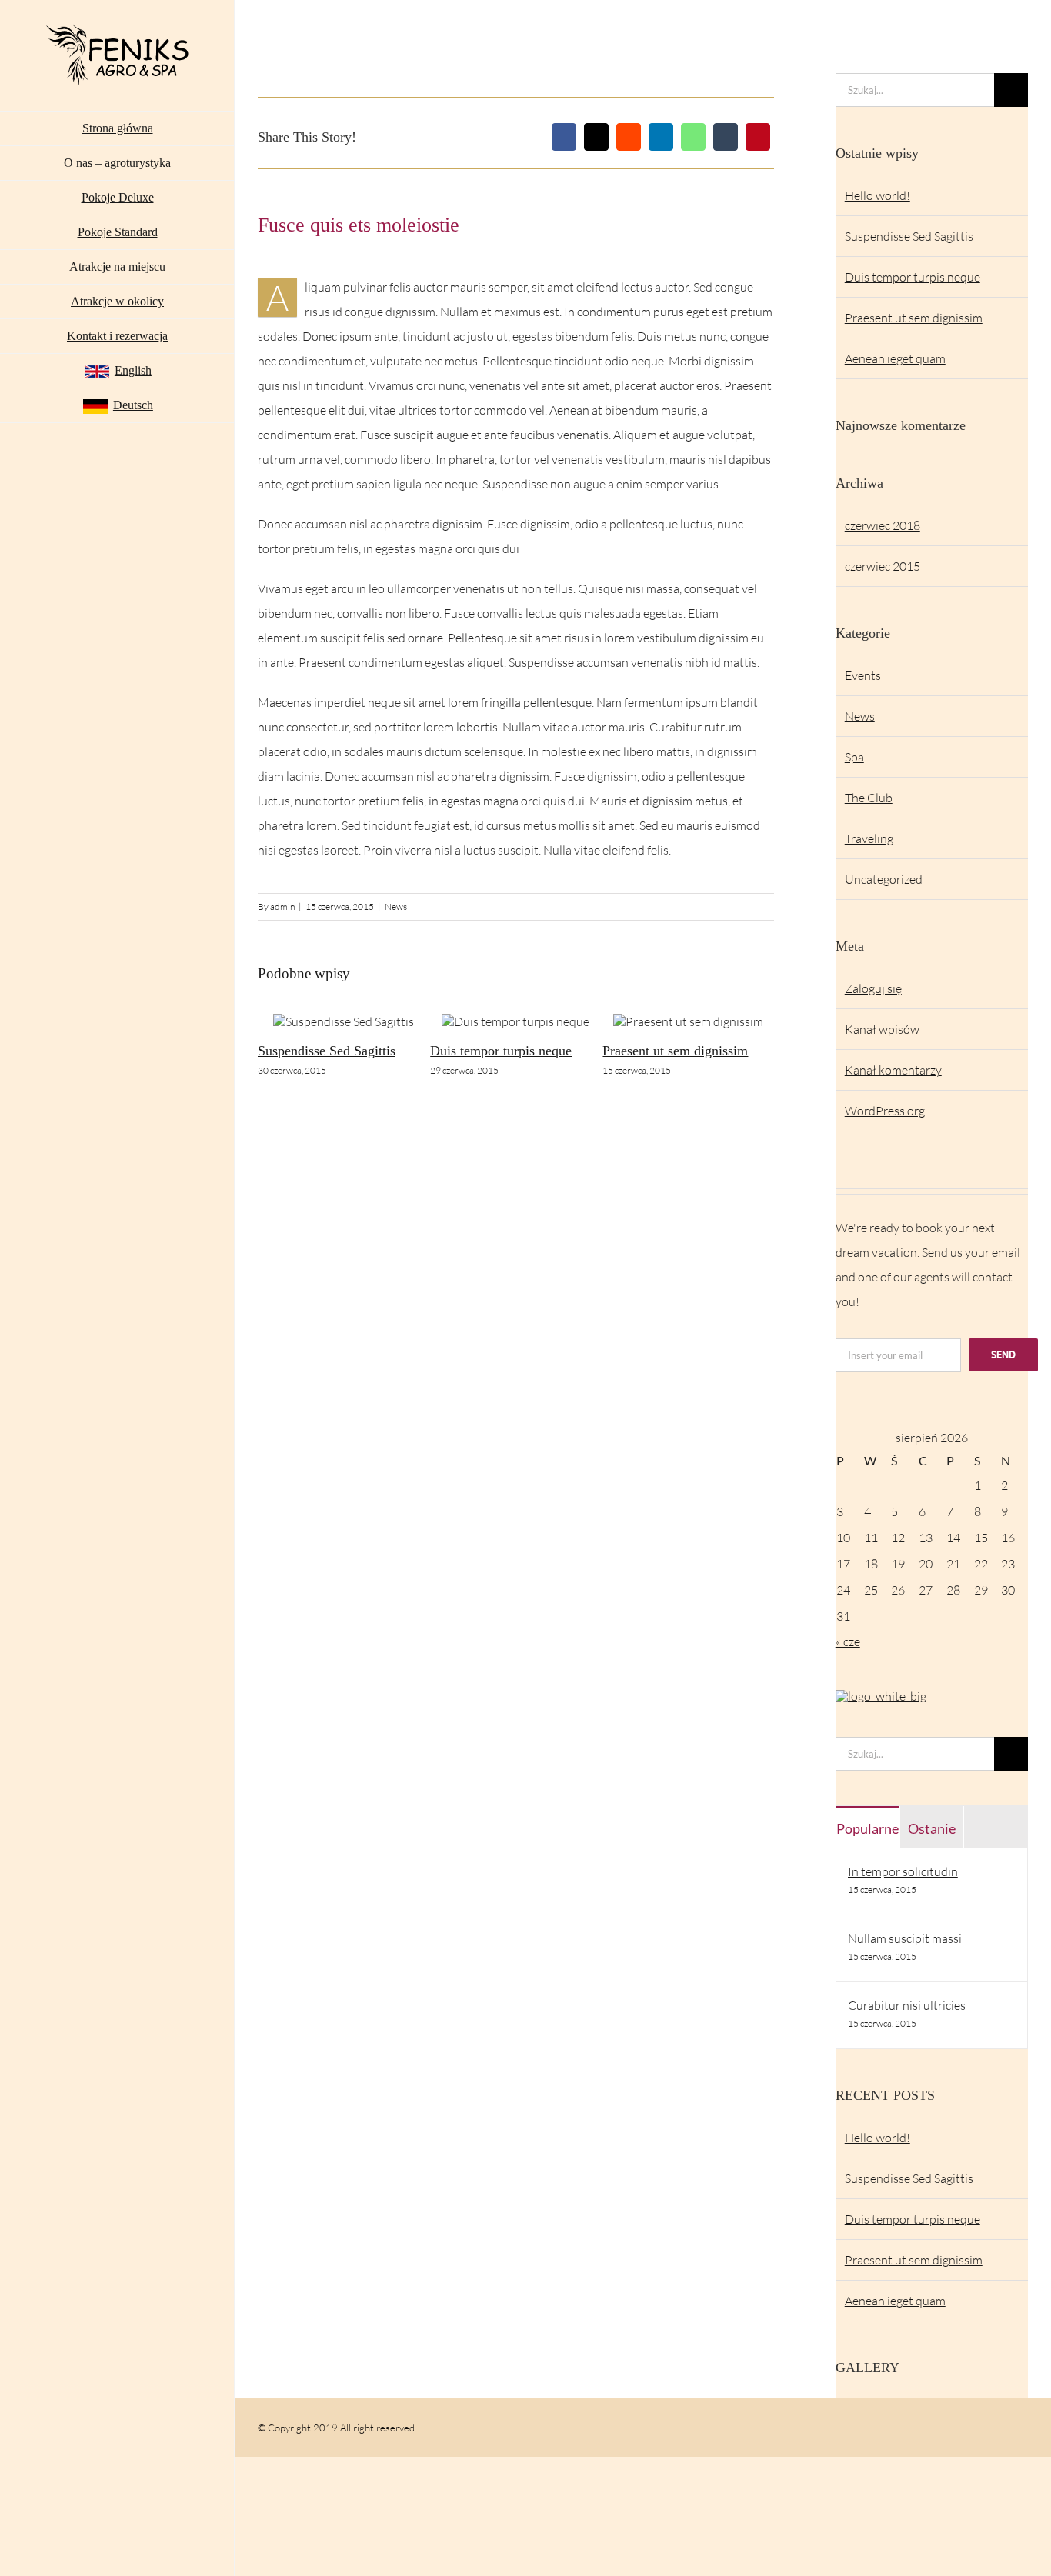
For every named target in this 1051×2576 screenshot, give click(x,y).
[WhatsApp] (693, 137)
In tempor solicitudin (903, 1871)
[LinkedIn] (661, 137)
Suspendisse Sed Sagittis (327, 1051)
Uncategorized (884, 879)
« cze (848, 1641)
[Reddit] (629, 137)
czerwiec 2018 (883, 525)
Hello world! (878, 195)
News (396, 906)
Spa (854, 757)
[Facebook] (564, 137)
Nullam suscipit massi (905, 1938)
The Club (869, 798)
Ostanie (932, 1828)
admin (282, 906)
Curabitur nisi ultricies (907, 2005)
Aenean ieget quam (895, 358)
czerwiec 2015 (883, 566)
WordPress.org (885, 1111)
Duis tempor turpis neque (501, 1051)
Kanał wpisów (882, 1029)
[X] (596, 137)
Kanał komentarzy (893, 1070)
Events (863, 675)
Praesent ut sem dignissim (675, 1051)
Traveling (869, 838)
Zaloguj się (873, 988)
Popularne (867, 1828)
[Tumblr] (726, 137)
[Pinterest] (758, 137)
